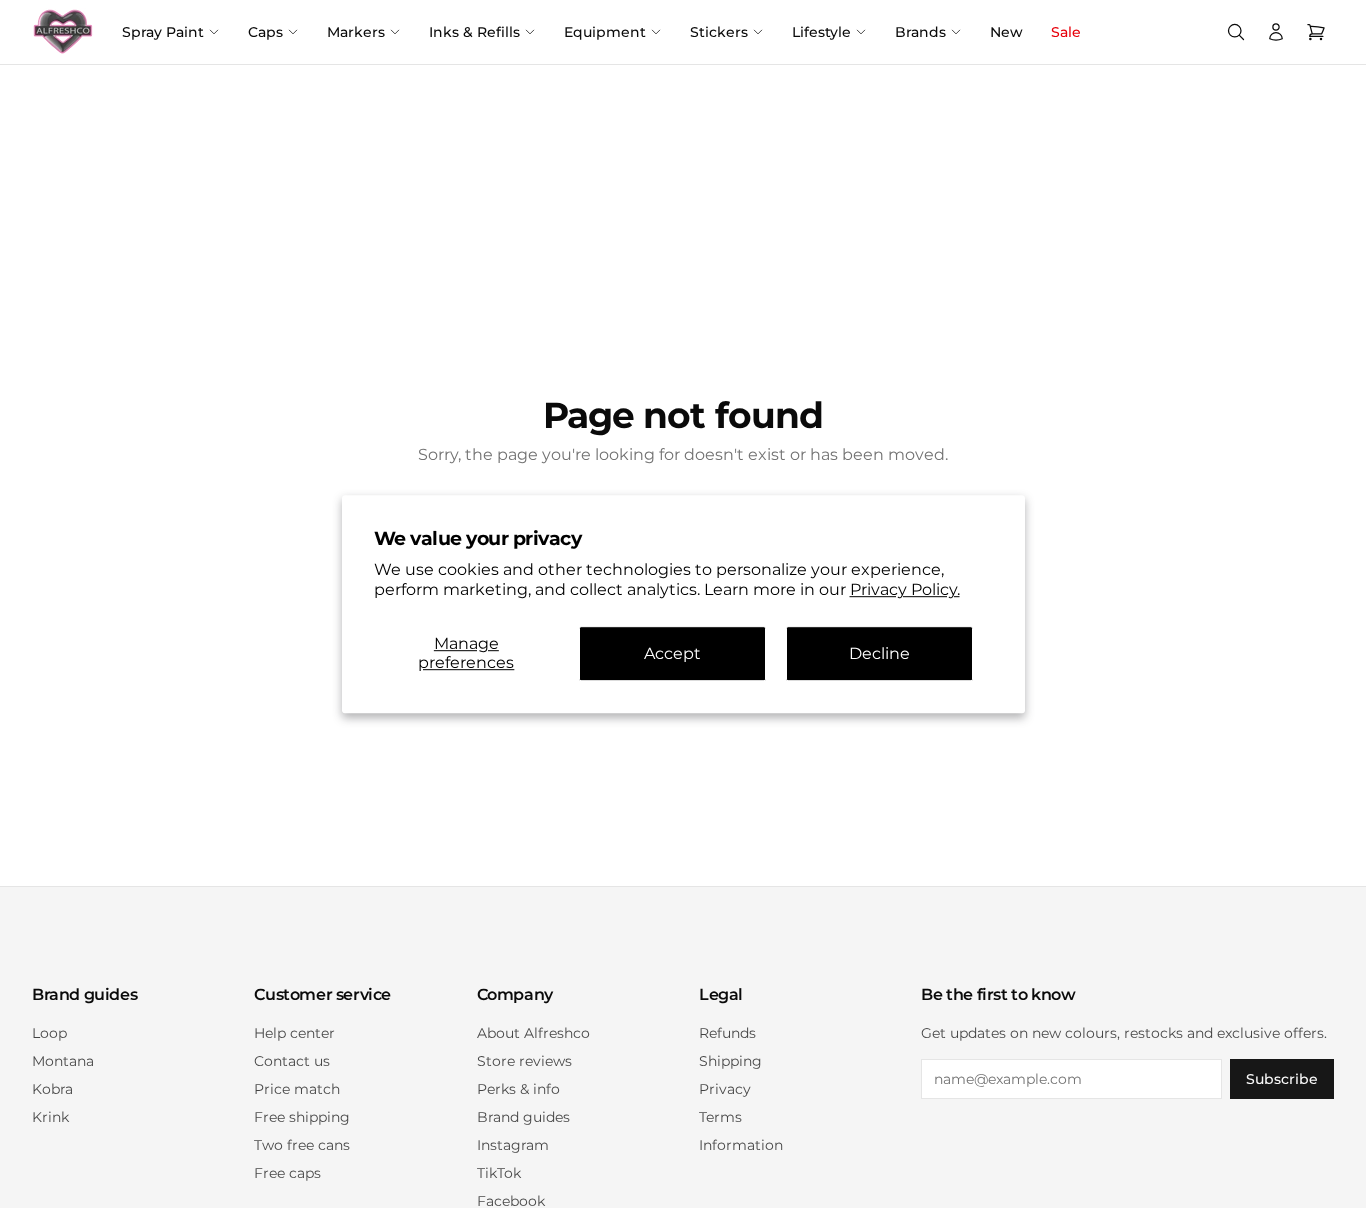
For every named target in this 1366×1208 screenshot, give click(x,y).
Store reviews (524, 1061)
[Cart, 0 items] (1316, 32)
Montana (63, 1061)
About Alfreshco (533, 1033)
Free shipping (302, 1117)
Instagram (513, 1145)
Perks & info (518, 1089)
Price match (297, 1089)
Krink (50, 1117)
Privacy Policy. (905, 590)
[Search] (1236, 32)
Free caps (287, 1173)
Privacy (725, 1089)
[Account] (1276, 32)
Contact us (292, 1061)
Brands (920, 32)
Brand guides (523, 1117)
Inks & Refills (474, 32)
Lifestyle (821, 32)
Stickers (719, 32)
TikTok (499, 1173)
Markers (356, 32)
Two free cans (302, 1145)
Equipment (605, 32)
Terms (720, 1117)
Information (741, 1145)
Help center (294, 1033)
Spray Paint (163, 32)
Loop (49, 1033)
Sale (1066, 32)
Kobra (52, 1089)
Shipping (730, 1061)
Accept (672, 653)
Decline (879, 653)
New (1006, 32)
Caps (265, 32)
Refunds (727, 1033)
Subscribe (1282, 1079)
